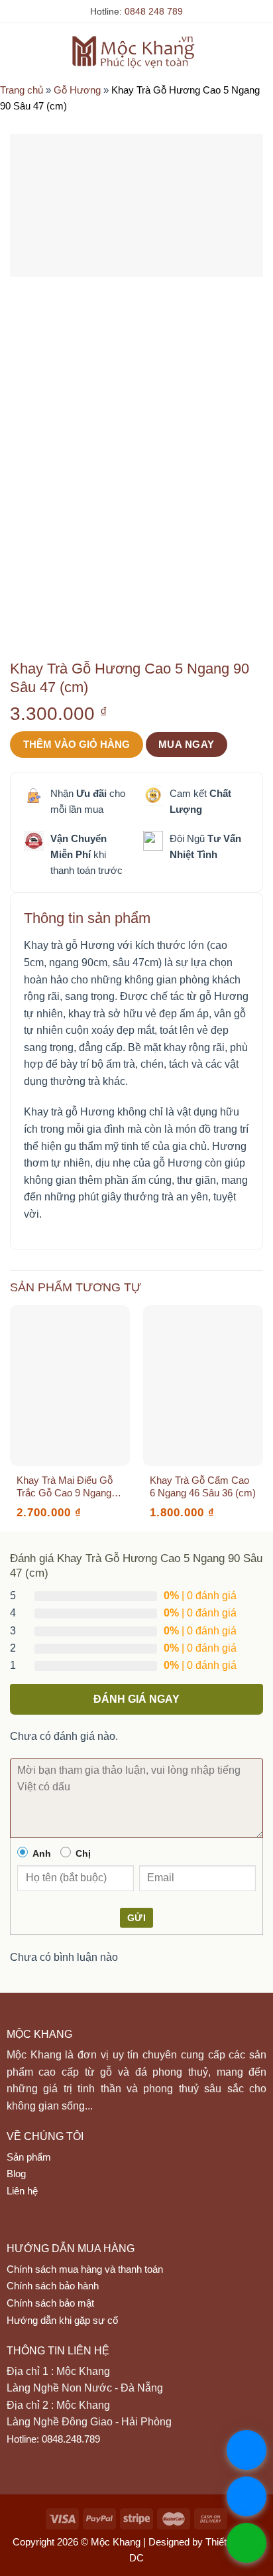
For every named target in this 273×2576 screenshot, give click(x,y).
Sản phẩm (29, 2157)
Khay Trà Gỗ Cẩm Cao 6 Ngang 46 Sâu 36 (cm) (203, 1487)
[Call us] (95, 2226)
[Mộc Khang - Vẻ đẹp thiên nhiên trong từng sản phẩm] (137, 51)
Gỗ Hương (77, 90)
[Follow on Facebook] (19, 2226)
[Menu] (18, 51)
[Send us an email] (70, 2226)
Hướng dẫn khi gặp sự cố (62, 2320)
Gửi (136, 1918)
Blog (16, 2174)
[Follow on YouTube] (121, 2226)
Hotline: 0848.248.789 (53, 2439)
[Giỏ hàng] (256, 51)
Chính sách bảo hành (53, 2286)
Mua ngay (187, 744)
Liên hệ (22, 2191)
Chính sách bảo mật (50, 2303)
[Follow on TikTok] (44, 2226)
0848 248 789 (154, 11)
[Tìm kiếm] (236, 51)
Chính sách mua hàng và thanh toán (85, 2269)
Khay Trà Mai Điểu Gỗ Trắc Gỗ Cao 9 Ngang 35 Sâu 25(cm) (65, 1487)
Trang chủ (22, 90)
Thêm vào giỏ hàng (77, 744)
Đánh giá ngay (136, 1699)
